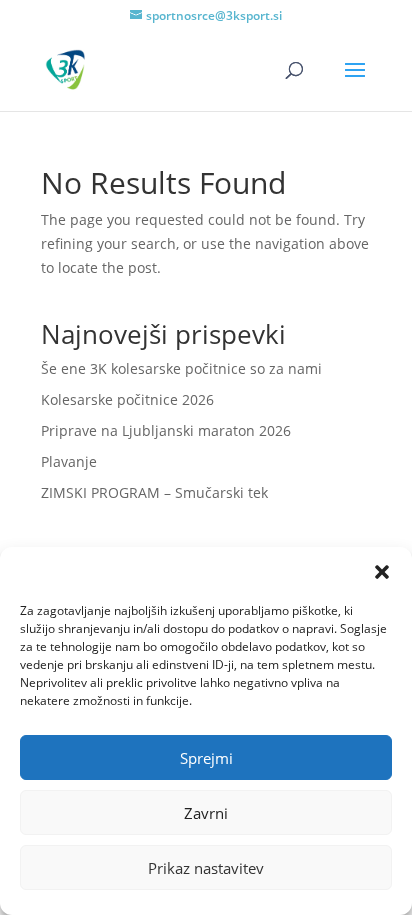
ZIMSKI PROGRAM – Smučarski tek (154, 492)
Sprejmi (206, 758)
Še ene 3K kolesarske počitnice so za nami (181, 368)
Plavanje (69, 461)
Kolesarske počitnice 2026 (127, 399)
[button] (382, 572)
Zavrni (206, 813)
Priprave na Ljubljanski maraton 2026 (166, 430)
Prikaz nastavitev (206, 868)
